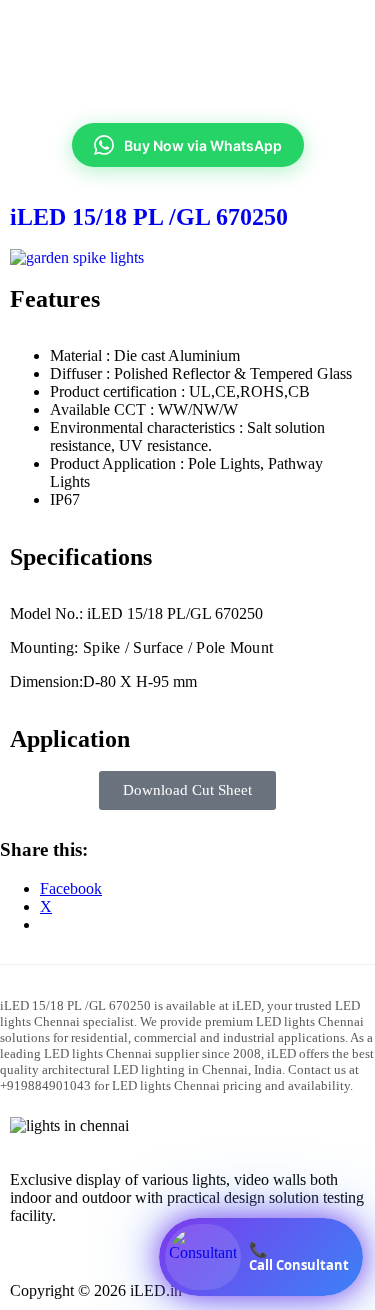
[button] (187, 66)
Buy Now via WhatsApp (203, 145)
